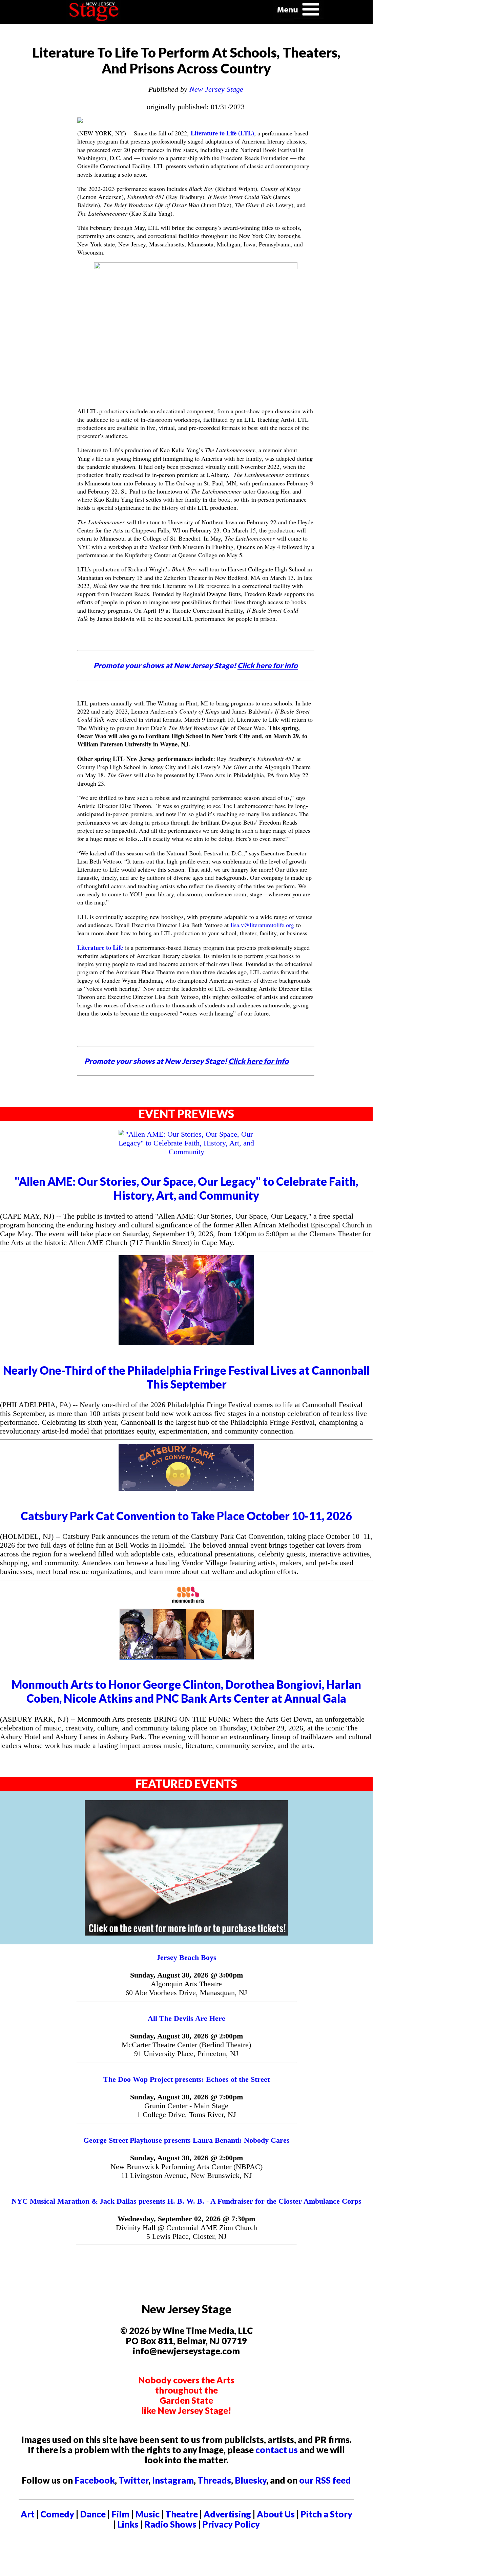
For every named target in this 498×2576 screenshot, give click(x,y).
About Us (276, 2514)
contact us (277, 2450)
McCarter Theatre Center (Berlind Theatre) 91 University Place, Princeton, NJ (186, 2049)
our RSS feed (325, 2480)
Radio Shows (170, 2524)
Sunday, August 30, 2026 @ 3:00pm (186, 1975)
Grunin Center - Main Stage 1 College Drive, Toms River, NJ (186, 2110)
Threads (214, 2480)
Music (147, 2514)
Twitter (133, 2480)
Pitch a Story (326, 2514)
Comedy (57, 2514)
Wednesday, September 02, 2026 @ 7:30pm (186, 2219)
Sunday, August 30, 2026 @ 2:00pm (186, 2036)
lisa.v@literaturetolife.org (262, 925)
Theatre (182, 2514)
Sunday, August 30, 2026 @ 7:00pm (186, 2097)
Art (28, 2514)
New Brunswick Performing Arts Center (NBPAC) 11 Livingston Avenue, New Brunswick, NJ (186, 2171)
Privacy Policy (231, 2524)
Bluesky (251, 2480)
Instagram (173, 2480)
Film (120, 2514)
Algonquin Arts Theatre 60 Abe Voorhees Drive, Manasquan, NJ (186, 1988)
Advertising (227, 2514)
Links (128, 2524)
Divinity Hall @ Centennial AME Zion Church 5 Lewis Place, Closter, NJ (186, 2232)
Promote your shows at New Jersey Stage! (196, 665)
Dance (93, 2514)
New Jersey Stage (216, 89)
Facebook (95, 2480)
